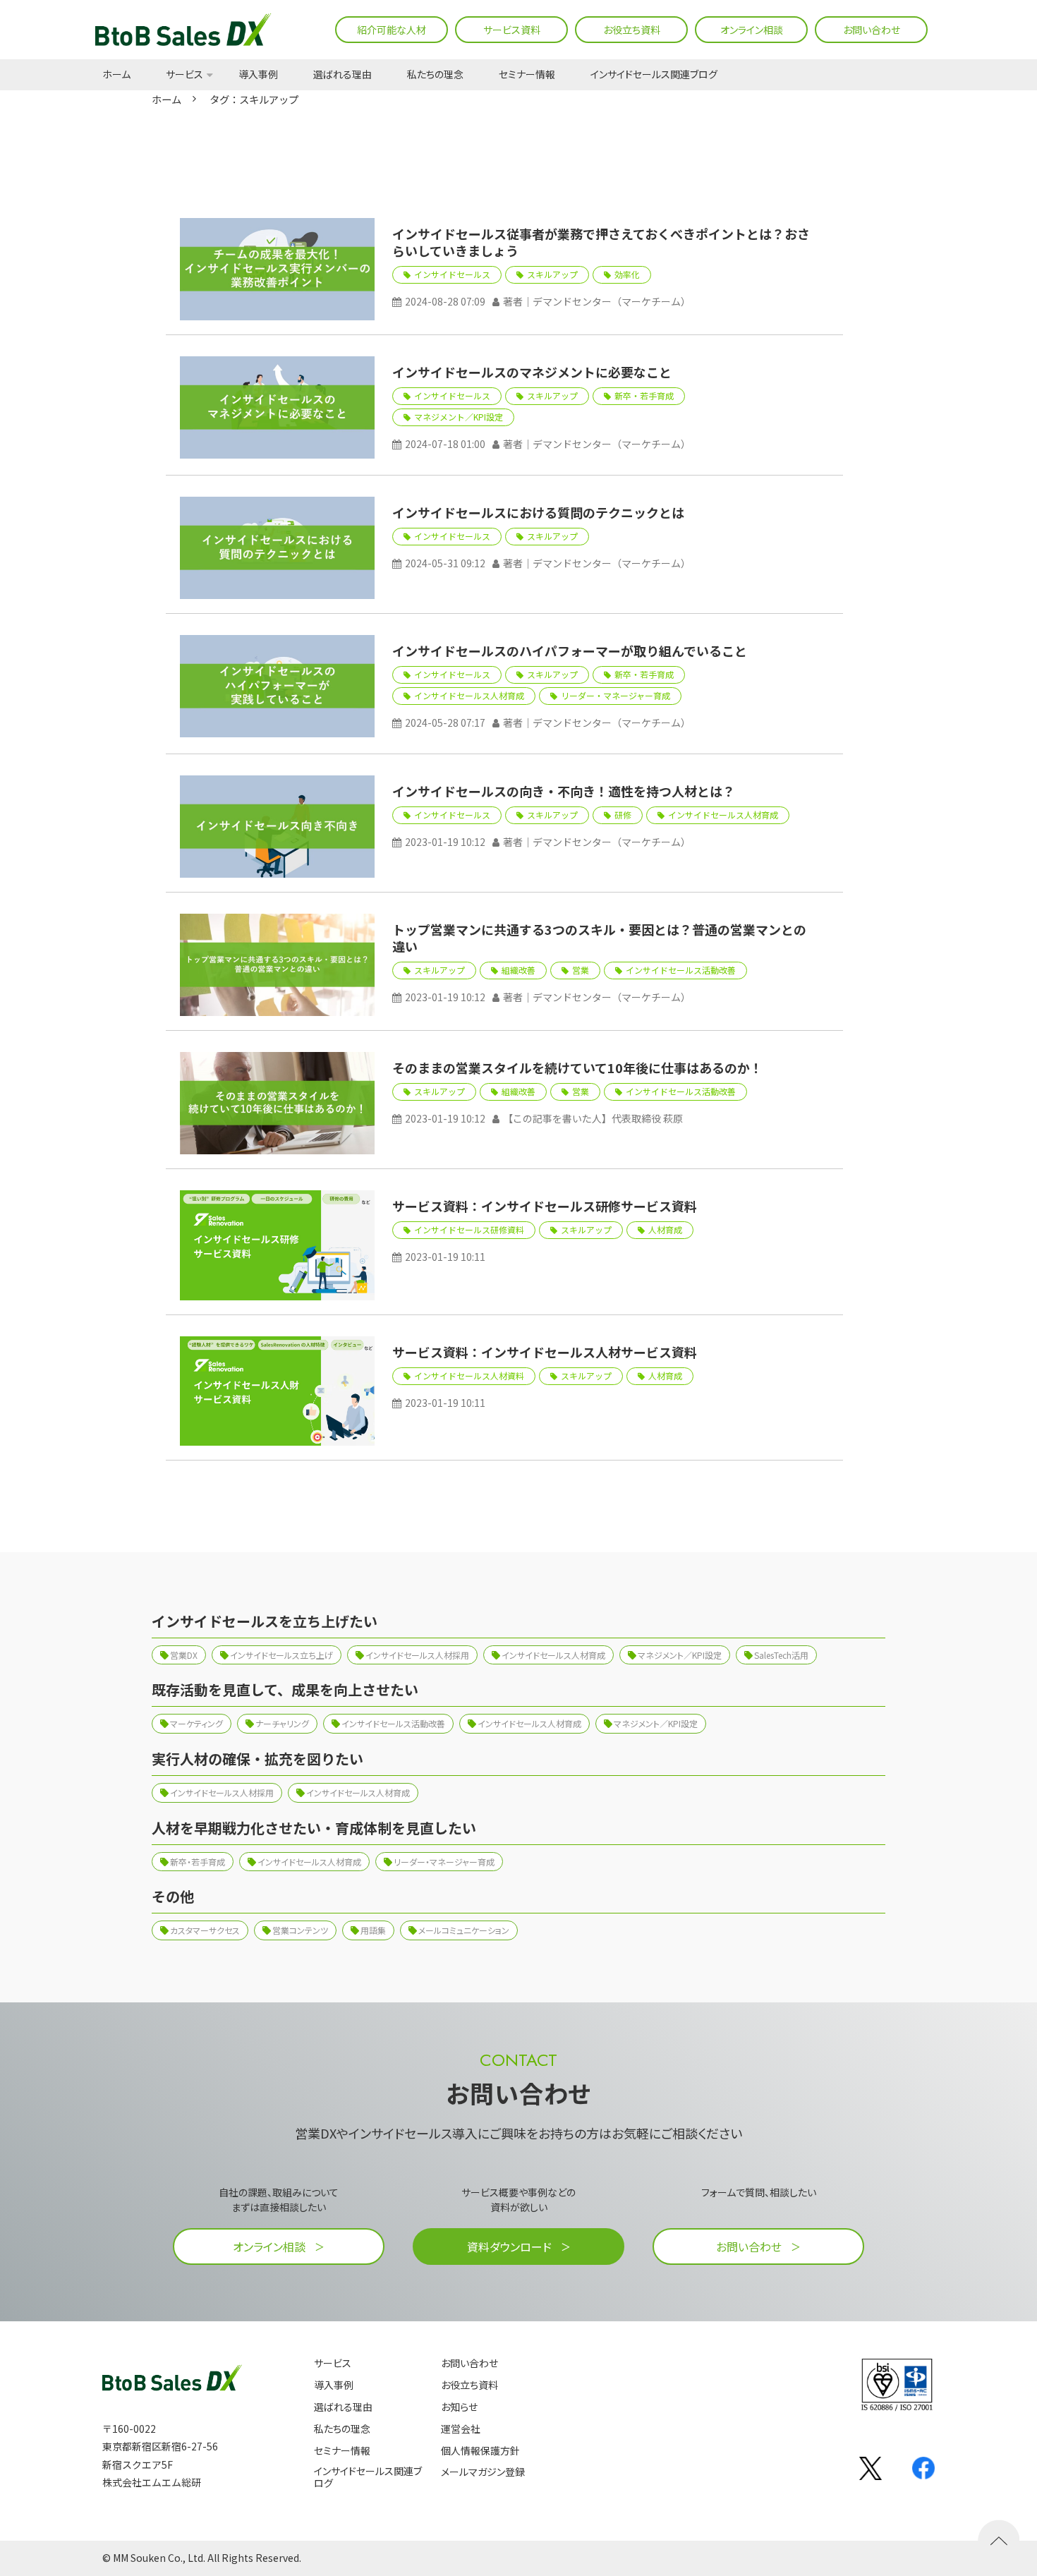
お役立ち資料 (632, 30)
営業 (581, 970)
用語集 (373, 1930)
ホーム (116, 75)
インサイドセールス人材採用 (417, 1655)
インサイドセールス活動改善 (681, 970)
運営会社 (461, 2429)
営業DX (184, 1655)
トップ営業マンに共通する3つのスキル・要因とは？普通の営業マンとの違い (599, 938)
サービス (184, 75)
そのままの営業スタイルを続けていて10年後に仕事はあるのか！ (577, 1068)
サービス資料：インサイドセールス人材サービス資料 (545, 1352)
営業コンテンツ (300, 1930)
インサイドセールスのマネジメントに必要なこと (532, 372)
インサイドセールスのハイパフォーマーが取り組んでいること (570, 651)
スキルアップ (552, 274)
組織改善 (518, 970)
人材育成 (665, 1229)
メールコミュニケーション (464, 1930)
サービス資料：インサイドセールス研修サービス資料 (545, 1206)
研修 (623, 815)
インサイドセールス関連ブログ (654, 75)
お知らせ (459, 2407)
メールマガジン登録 (483, 2472)
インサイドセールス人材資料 (469, 1375)
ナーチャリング (282, 1723)
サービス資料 (512, 30)
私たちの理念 (435, 75)
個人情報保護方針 (480, 2451)
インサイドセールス (452, 274)
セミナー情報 (527, 75)
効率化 (627, 274)
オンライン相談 (752, 30)
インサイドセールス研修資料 (469, 1229)
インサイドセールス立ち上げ (281, 1655)
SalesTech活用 (781, 1655)
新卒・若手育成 (644, 395)
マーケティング (196, 1723)
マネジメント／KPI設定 (459, 417)
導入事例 (258, 75)
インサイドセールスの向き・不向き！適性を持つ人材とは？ (564, 791)
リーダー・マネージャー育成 (615, 695)
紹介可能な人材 (392, 30)
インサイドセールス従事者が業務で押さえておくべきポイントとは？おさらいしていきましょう (601, 242)
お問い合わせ (872, 30)
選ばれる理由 (342, 75)
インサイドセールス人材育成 (469, 695)
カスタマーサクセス (205, 1930)
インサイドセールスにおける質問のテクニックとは (538, 512)
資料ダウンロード (509, 2247)
